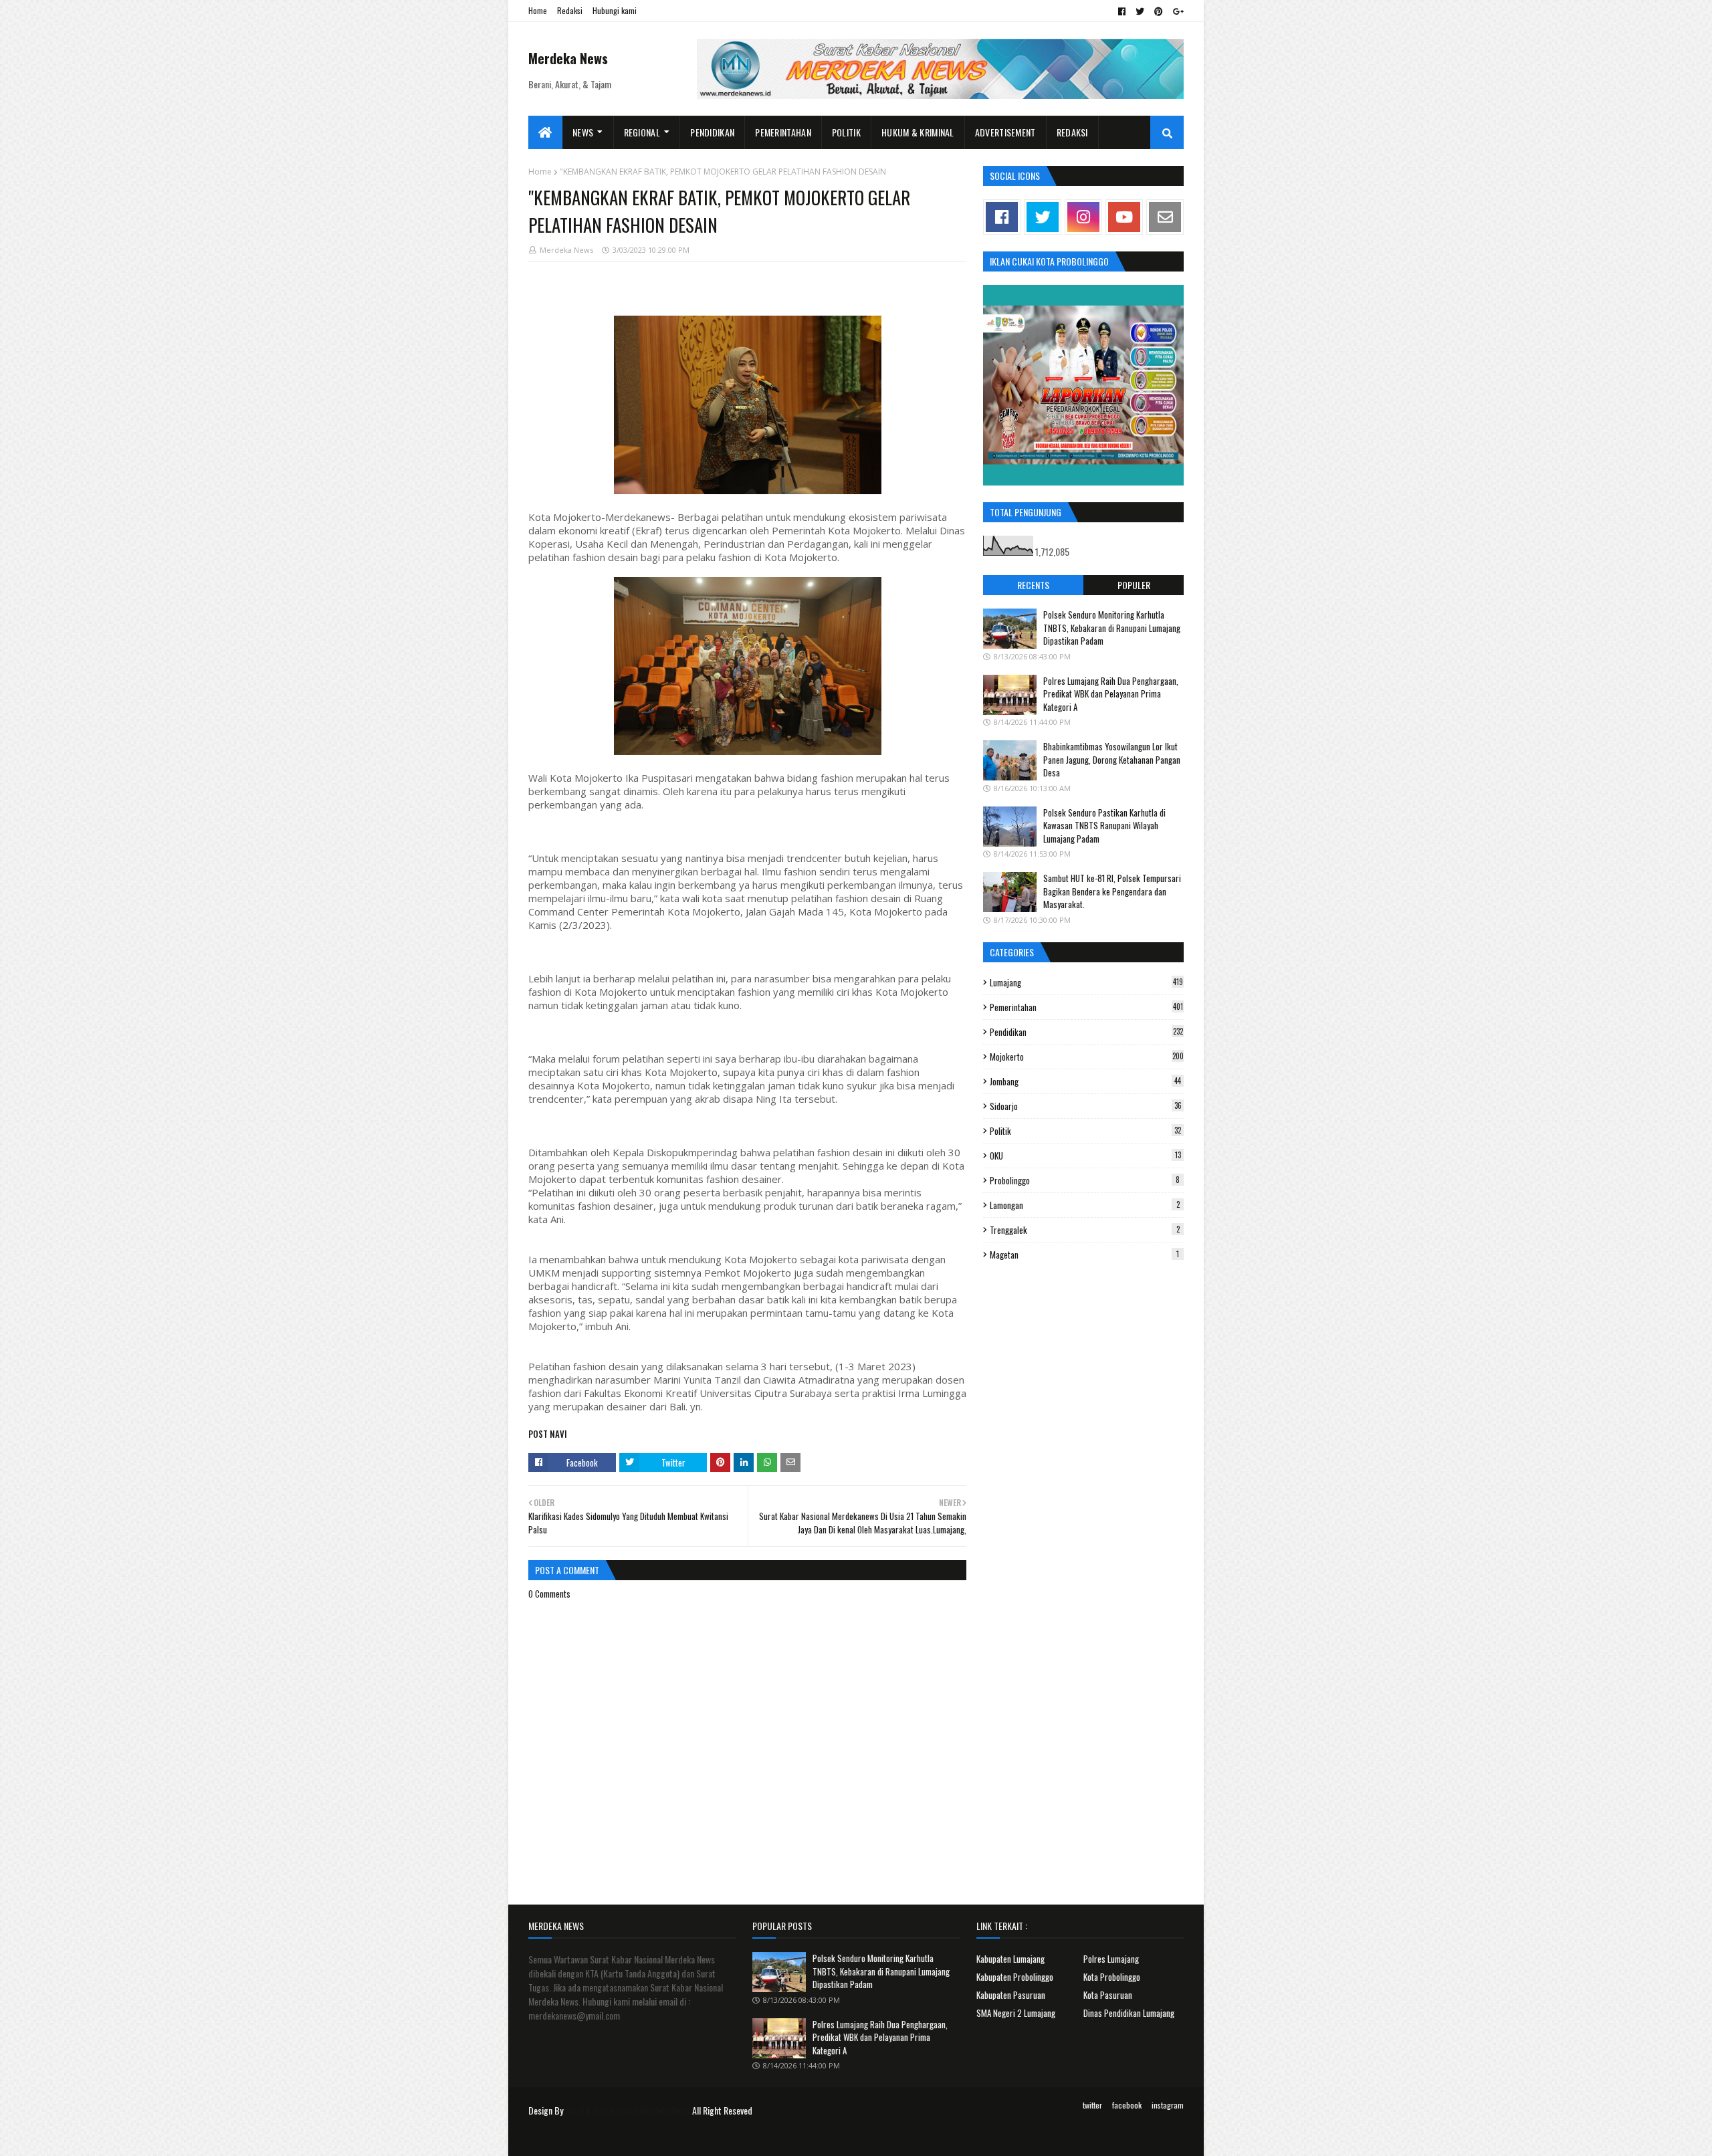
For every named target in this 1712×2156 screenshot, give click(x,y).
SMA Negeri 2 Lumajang (1016, 2013)
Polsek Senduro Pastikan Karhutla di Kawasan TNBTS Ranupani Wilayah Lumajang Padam (1104, 826)
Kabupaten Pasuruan (1011, 1995)
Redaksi (570, 10)
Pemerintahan (1086, 1007)
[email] (1165, 217)
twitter (1092, 2105)
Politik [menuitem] (846, 132)
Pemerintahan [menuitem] (783, 132)
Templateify (580, 2138)
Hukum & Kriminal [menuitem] (918, 132)
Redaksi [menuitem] (1072, 132)
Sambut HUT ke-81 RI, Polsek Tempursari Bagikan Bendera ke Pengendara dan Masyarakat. (1112, 891)
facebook (1127, 2105)
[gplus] (1177, 11)
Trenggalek (1085, 1230)
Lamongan (1085, 1205)
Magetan (1084, 1255)
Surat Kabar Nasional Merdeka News (628, 2110)
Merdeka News (568, 58)
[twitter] (1140, 11)
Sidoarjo (1086, 1106)
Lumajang (1086, 982)
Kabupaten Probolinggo (1015, 1977)
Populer (1134, 585)
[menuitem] (545, 132)
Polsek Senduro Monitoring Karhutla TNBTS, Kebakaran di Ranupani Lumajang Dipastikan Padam (1112, 628)
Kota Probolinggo (1112, 1977)
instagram (1168, 2105)
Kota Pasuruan (1108, 1995)
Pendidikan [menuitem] (712, 132)
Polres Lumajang (1111, 1959)
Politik (1085, 1131)
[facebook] (1122, 11)
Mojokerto (1087, 1057)
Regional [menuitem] (642, 132)
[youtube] (1124, 217)
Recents (1033, 585)
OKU (1085, 1156)
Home (538, 10)
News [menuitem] (583, 132)
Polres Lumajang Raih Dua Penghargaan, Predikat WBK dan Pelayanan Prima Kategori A (1111, 694)
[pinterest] (1159, 11)
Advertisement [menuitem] (1005, 132)
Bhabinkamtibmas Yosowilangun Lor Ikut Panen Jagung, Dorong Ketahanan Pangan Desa (1112, 759)
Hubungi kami (615, 10)
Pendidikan (1086, 1032)
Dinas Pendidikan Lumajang (1129, 2013)
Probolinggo (1085, 1180)
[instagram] (1083, 217)
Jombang (1085, 1081)
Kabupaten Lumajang (1010, 1959)
